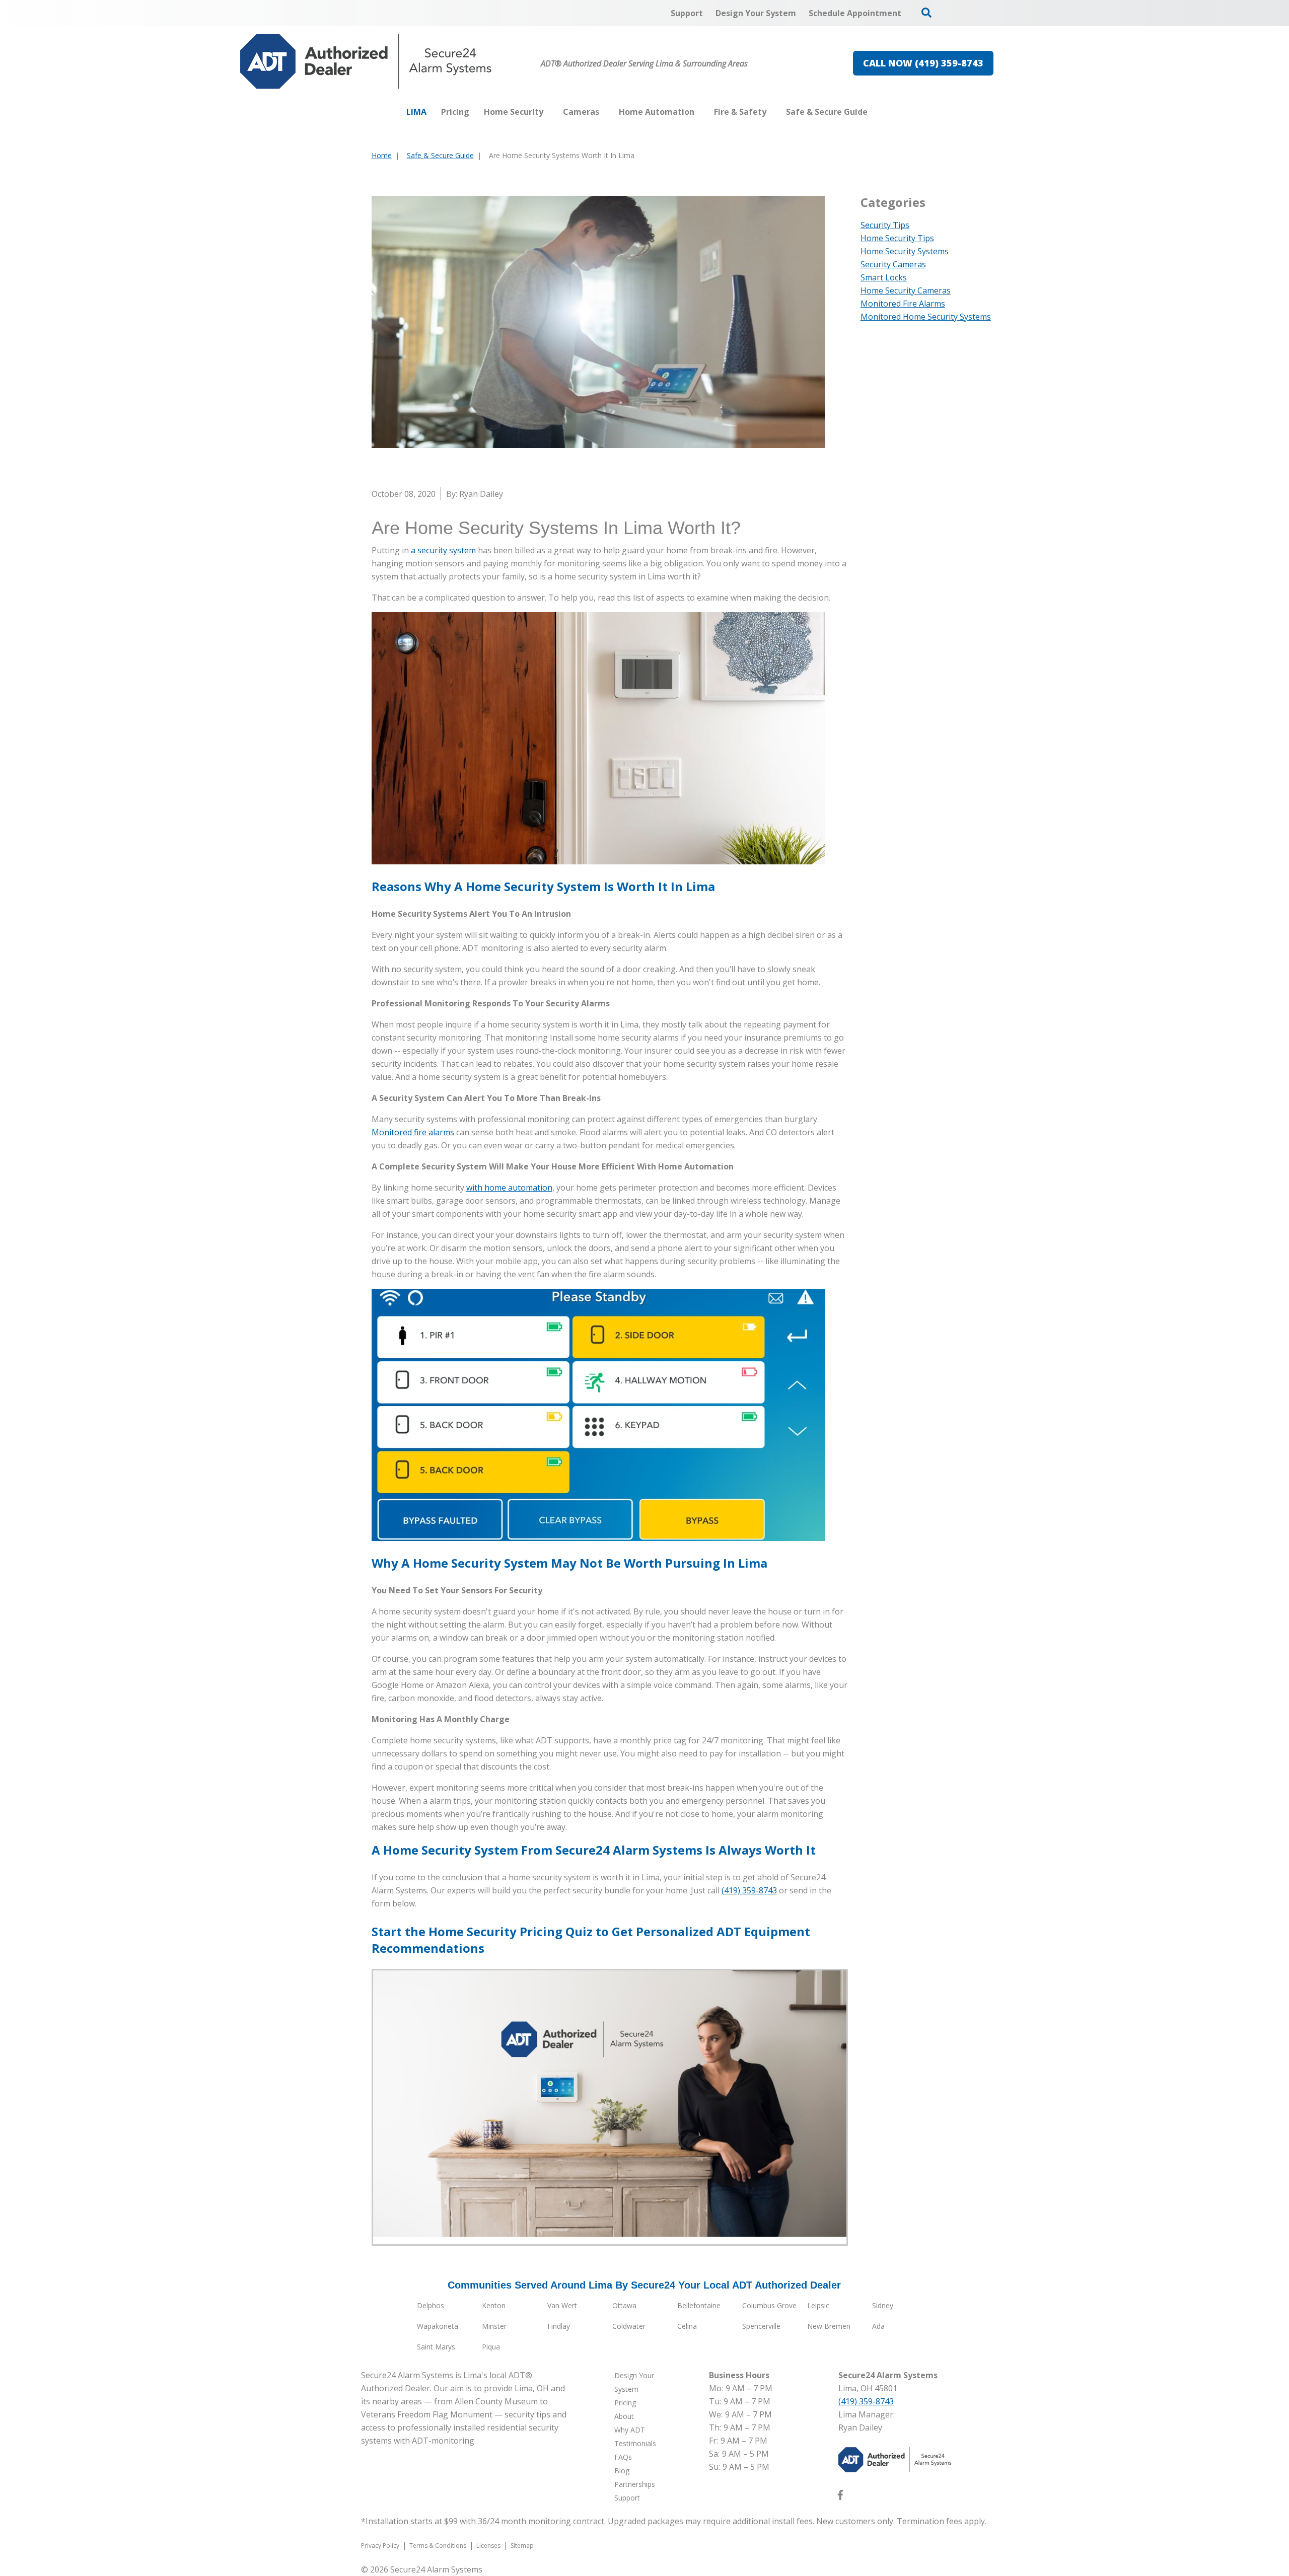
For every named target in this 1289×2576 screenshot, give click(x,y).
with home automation (509, 1188)
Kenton (494, 2305)
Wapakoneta (438, 2326)
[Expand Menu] (548, 112)
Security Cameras (893, 264)
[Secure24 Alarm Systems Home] (366, 61)
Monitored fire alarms (413, 1132)
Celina (687, 2326)
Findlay (559, 2326)
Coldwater (629, 2326)
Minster (494, 2326)
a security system (443, 550)
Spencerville (761, 2326)
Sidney (883, 2305)
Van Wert (562, 2305)
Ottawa (624, 2305)
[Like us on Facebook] (840, 2497)
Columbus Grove (769, 2305)
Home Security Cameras (906, 290)
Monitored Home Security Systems (926, 317)
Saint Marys (436, 2347)
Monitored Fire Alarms (903, 304)
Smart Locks (884, 277)
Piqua (491, 2347)
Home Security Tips (897, 238)
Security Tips (885, 225)
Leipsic (818, 2305)
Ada (878, 2326)
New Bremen (829, 2326)
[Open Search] (926, 13)
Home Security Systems (905, 251)
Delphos (431, 2305)
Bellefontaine (699, 2305)
